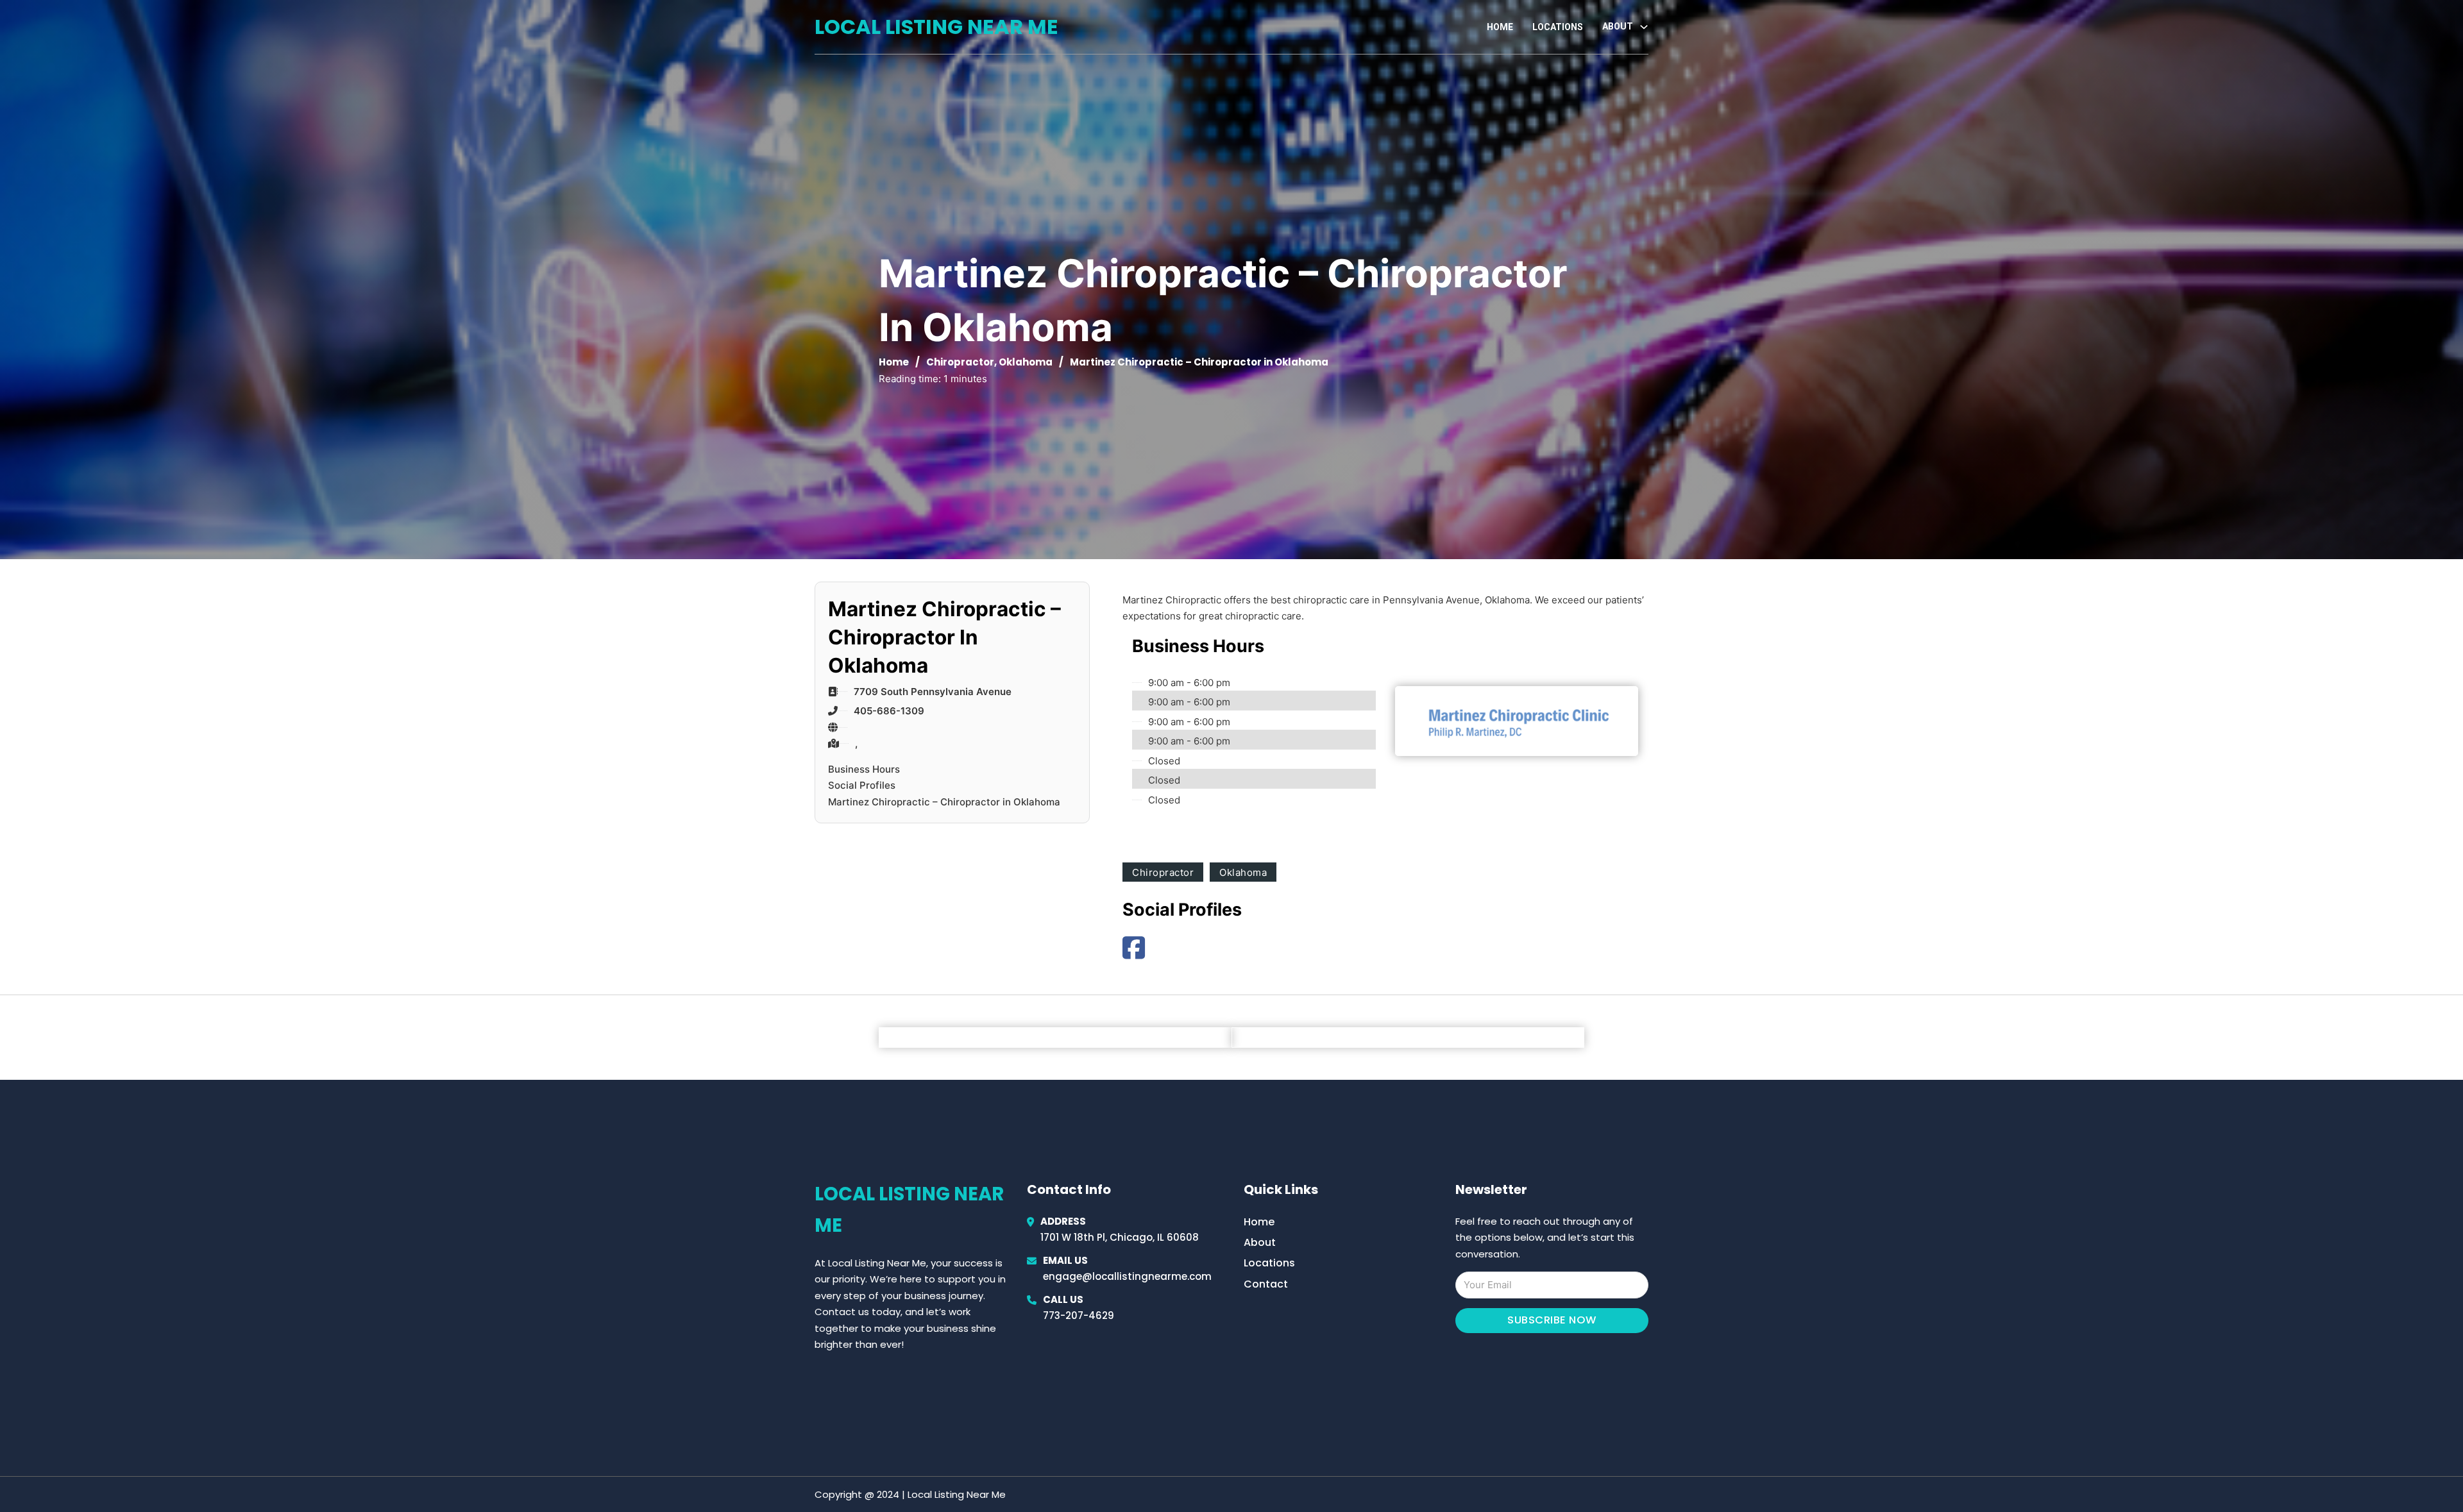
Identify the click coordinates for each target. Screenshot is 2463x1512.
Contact (1266, 1284)
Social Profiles (862, 785)
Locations (1558, 27)
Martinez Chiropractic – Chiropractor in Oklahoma (944, 802)
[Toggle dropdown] (1644, 27)
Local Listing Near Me (936, 27)
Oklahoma (1026, 362)
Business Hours (864, 769)
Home (1500, 27)
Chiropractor (960, 362)
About (1260, 1242)
